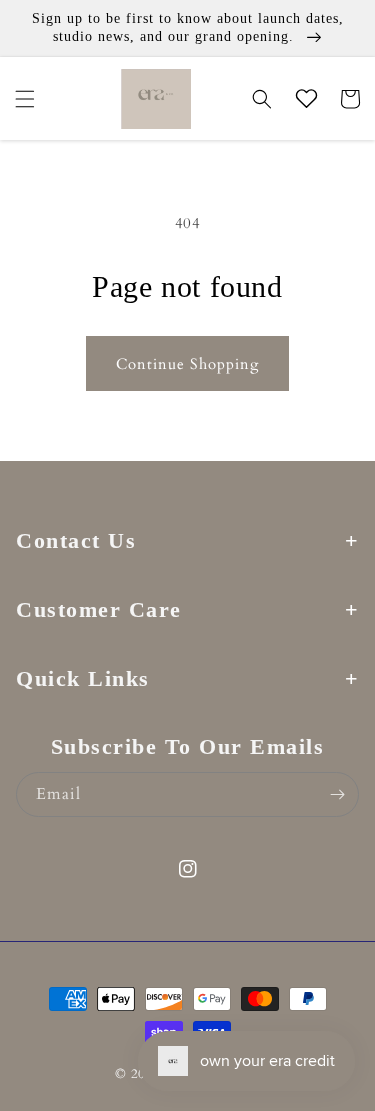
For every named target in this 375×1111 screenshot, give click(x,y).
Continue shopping (187, 364)
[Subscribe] (337, 794)
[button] (25, 99)
